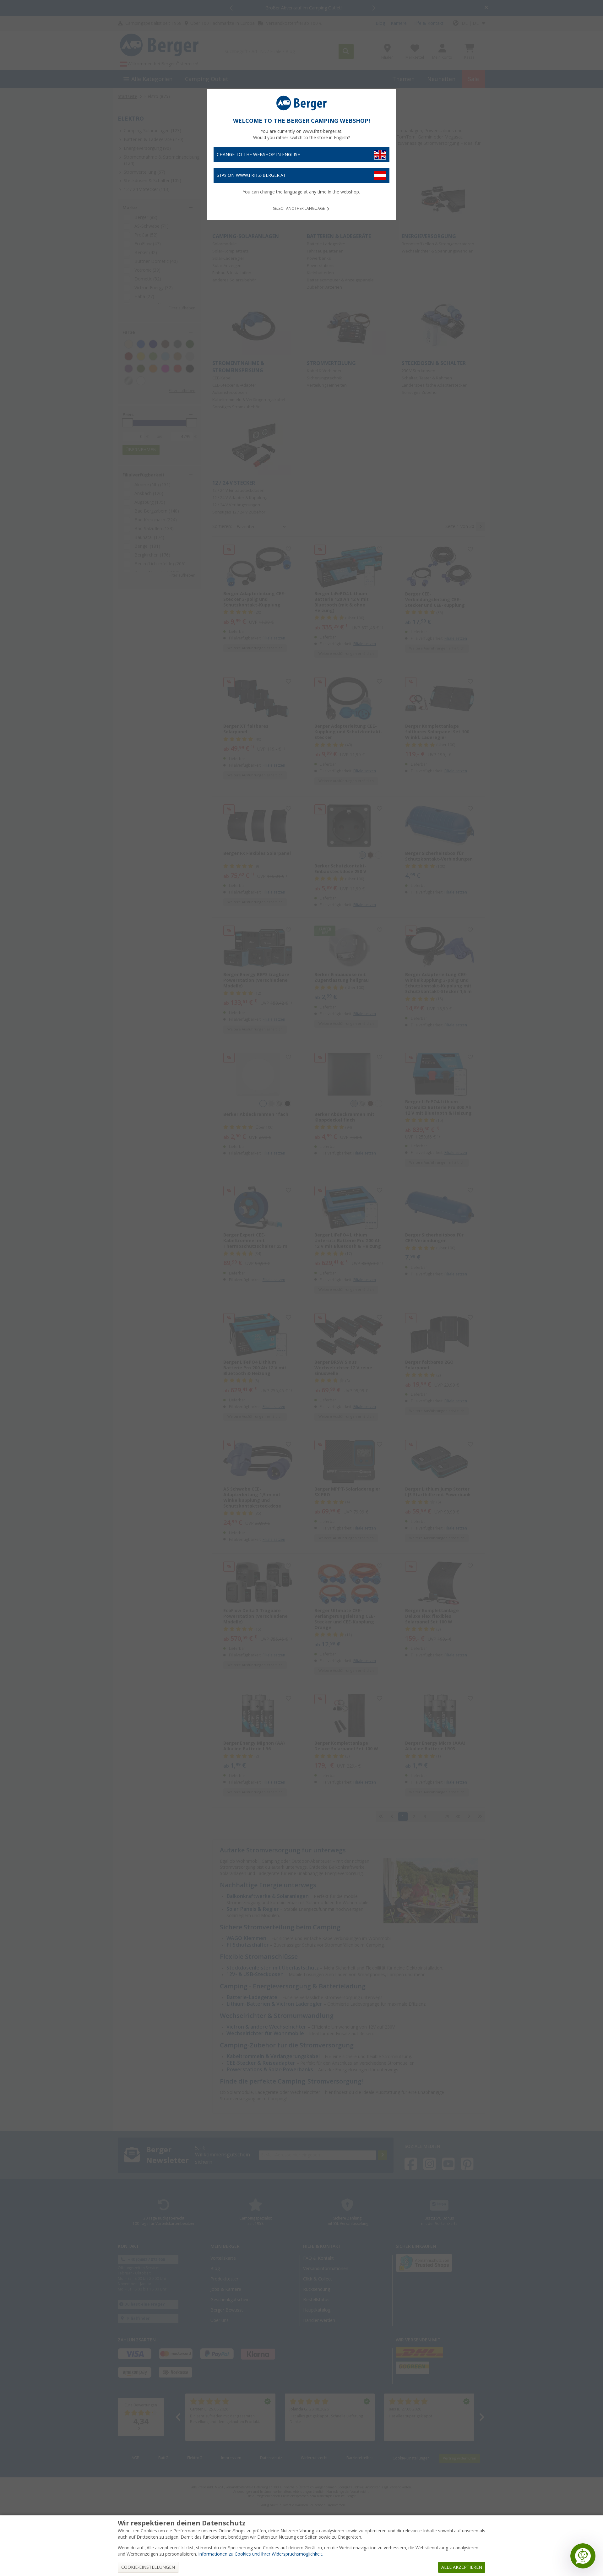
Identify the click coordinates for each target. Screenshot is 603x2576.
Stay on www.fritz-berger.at (251, 175)
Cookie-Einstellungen (148, 2567)
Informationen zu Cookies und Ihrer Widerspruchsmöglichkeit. (261, 2554)
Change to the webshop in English (259, 155)
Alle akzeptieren (462, 2567)
